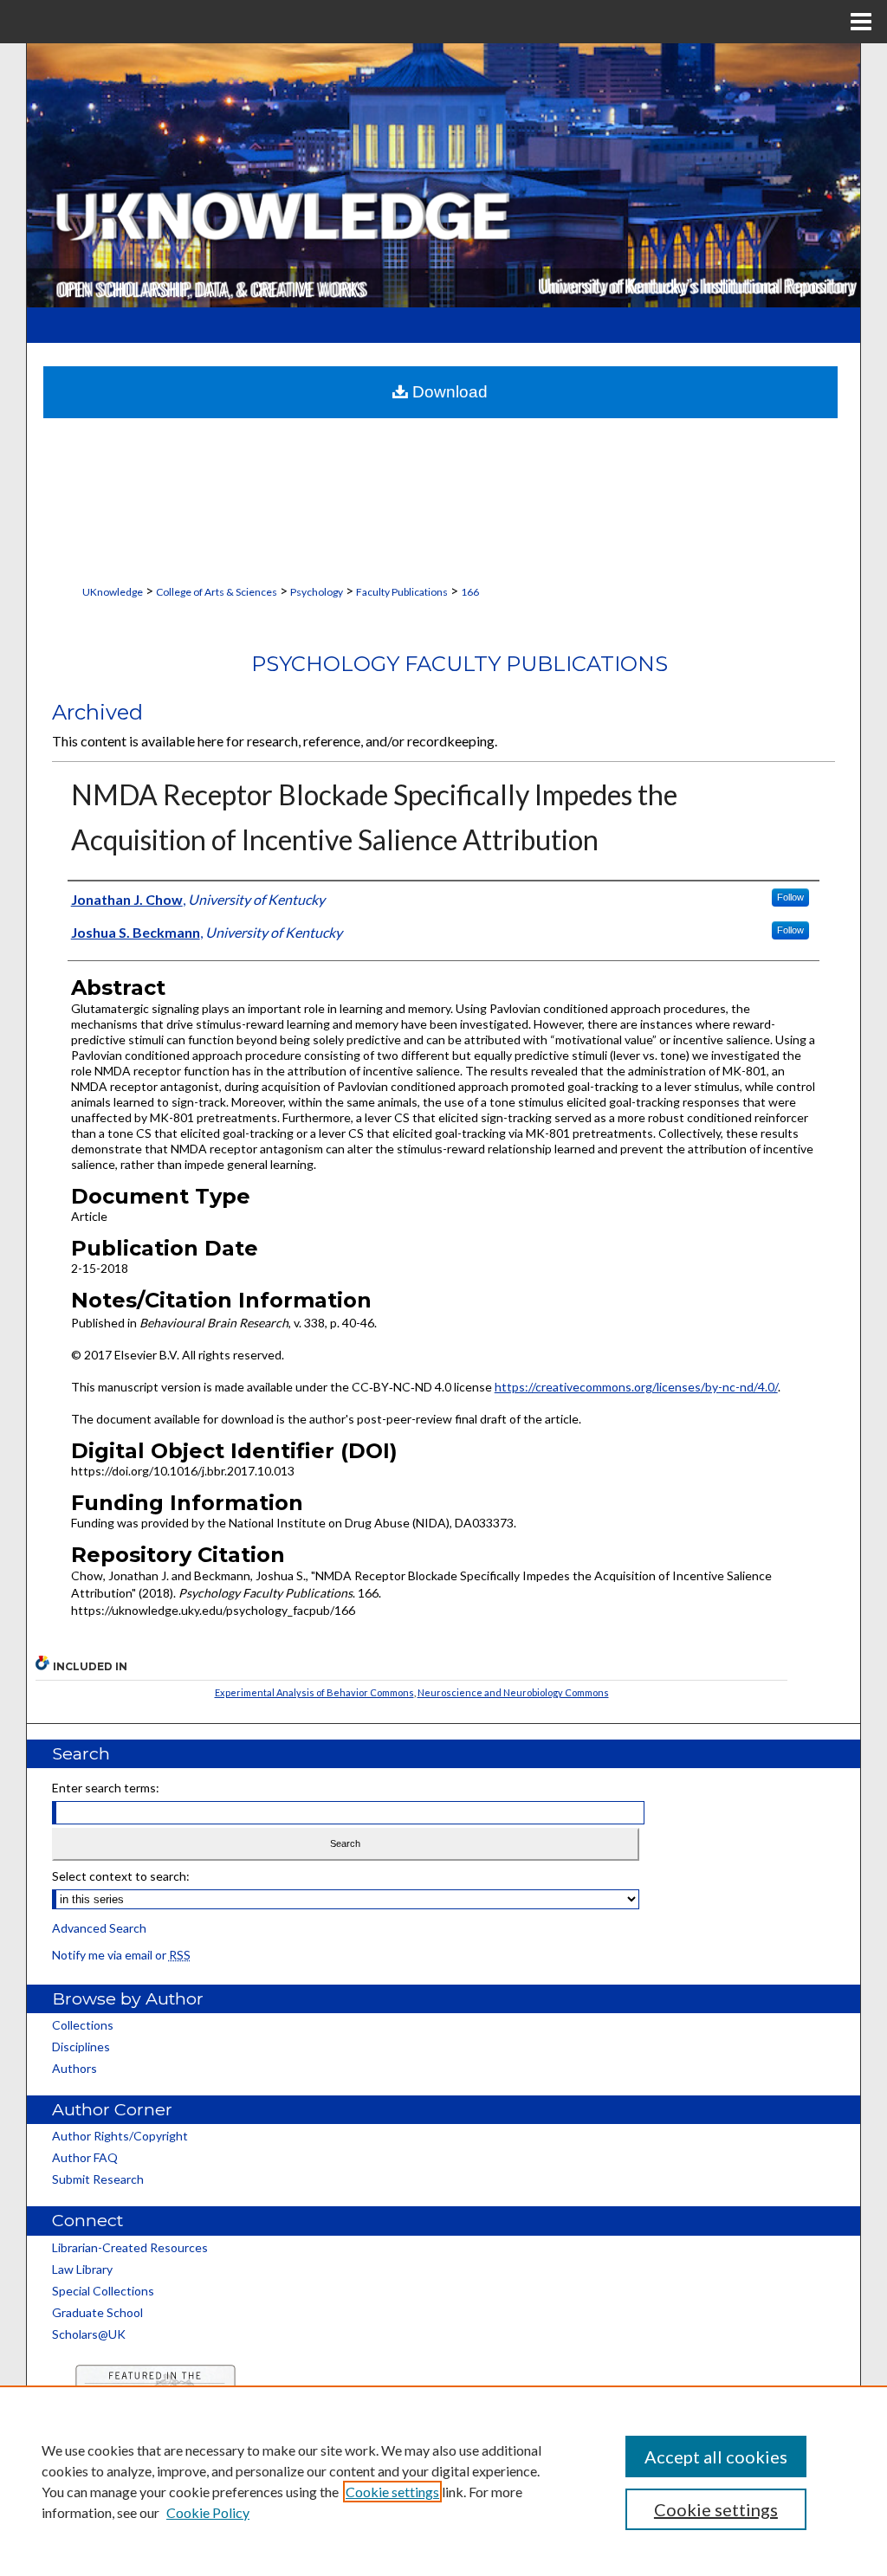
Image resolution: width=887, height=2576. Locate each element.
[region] (443, 2481)
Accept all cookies (716, 2457)
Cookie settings (392, 2492)
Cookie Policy (208, 2512)
